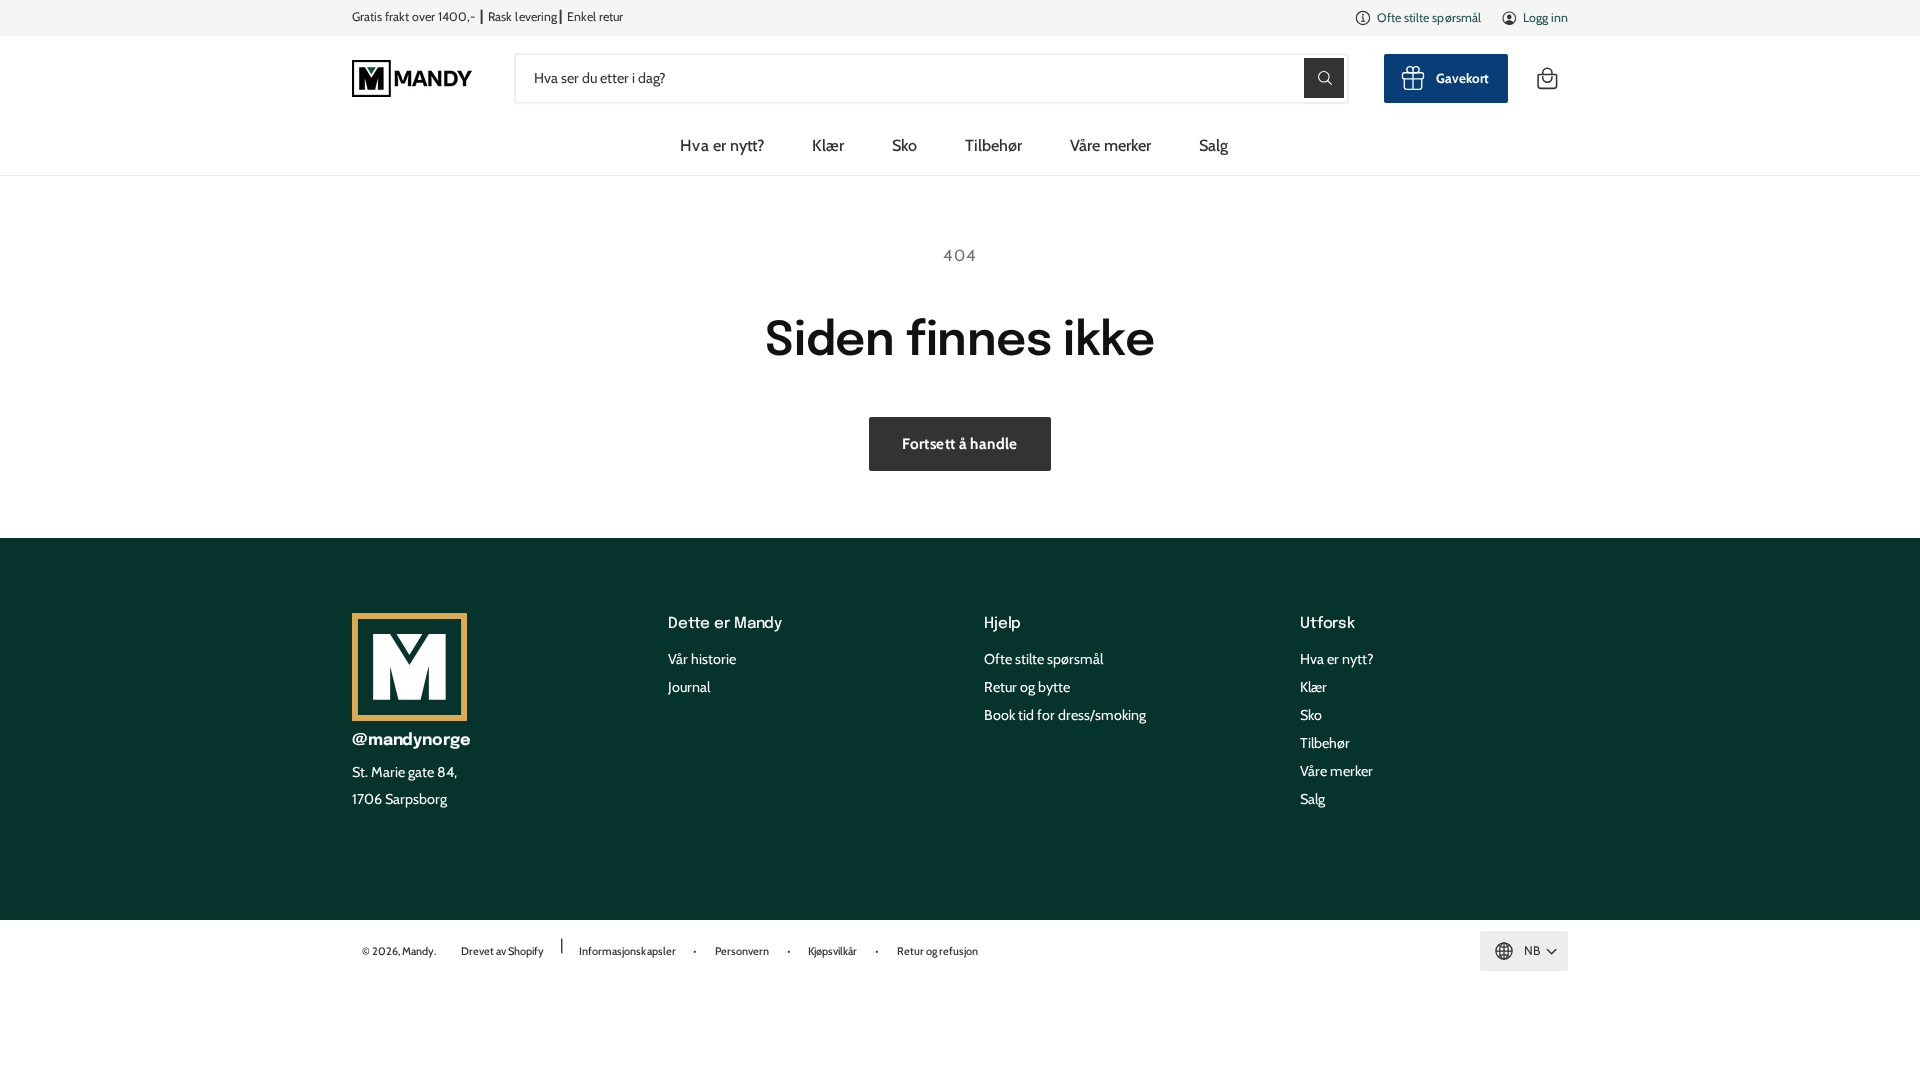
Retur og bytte (1027, 687)
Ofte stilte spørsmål (1428, 17)
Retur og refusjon (937, 951)
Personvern (742, 951)
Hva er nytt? (1337, 659)
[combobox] (931, 78)
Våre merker (1110, 145)
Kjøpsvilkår (832, 951)
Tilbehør (993, 145)
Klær (828, 145)
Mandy (418, 951)
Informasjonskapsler (627, 951)
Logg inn (1545, 17)
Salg (1312, 799)
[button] (1546, 78)
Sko (904, 145)
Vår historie (702, 659)
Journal (689, 687)
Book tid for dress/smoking (1065, 715)
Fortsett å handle (959, 443)
